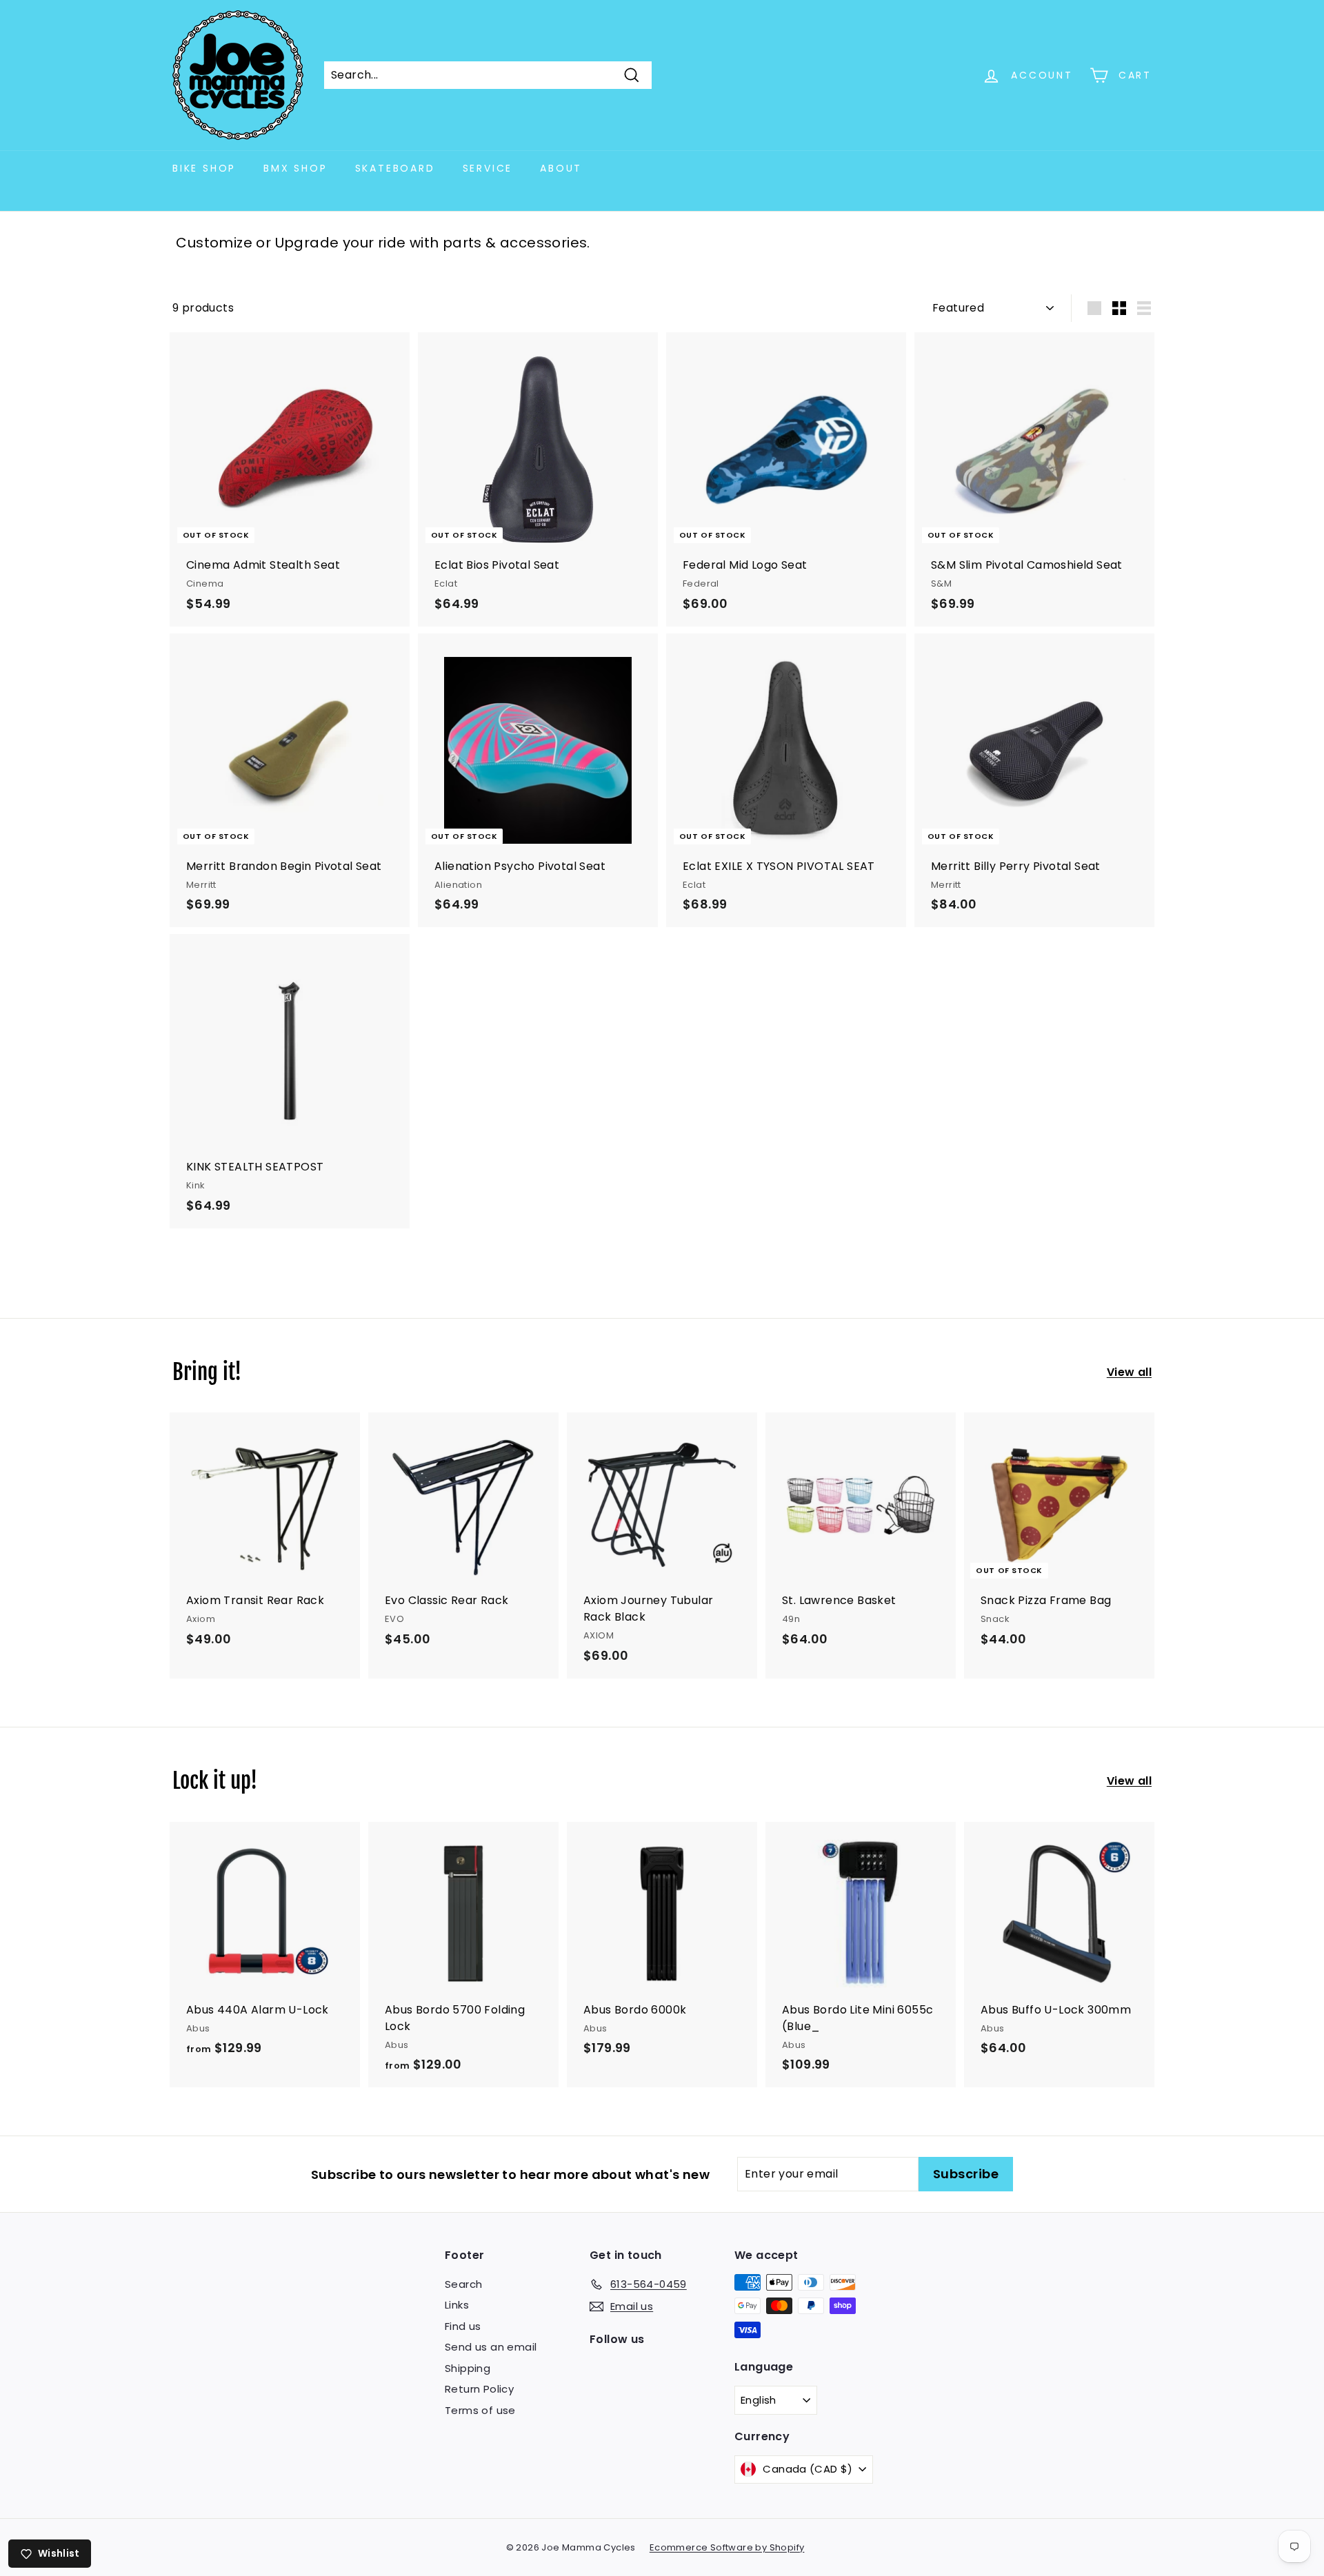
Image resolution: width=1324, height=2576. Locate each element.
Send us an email (491, 2347)
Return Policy (479, 2389)
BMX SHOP (295, 168)
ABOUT (561, 168)
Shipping (468, 2368)
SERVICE (488, 168)
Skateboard (395, 168)
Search (463, 2284)
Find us (463, 2326)
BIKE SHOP (204, 168)
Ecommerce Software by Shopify (727, 2547)
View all (1129, 1372)
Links (457, 2305)
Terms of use (480, 2410)
